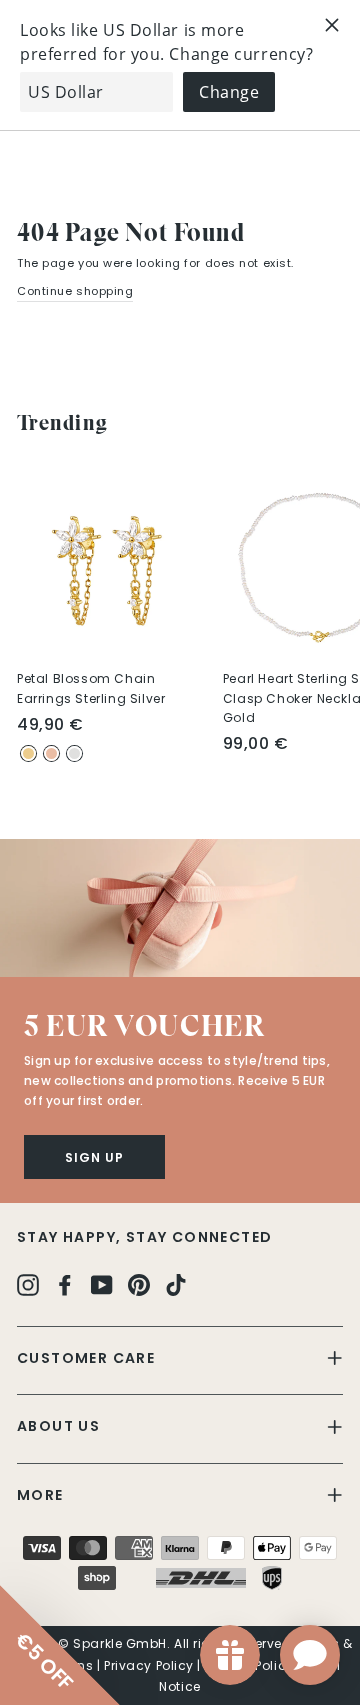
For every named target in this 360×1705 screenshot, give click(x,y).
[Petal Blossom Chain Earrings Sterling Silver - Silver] (74, 753)
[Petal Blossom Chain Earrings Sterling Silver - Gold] (28, 753)
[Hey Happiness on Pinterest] (139, 1284)
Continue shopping (75, 291)
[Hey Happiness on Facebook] (65, 1284)
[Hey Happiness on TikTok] (176, 1284)
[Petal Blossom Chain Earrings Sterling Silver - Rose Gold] (51, 753)
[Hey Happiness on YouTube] (102, 1284)
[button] (180, 908)
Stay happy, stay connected (144, 1237)
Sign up (94, 1157)
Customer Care (86, 1358)
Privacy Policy (149, 1665)
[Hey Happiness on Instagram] (28, 1284)
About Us (58, 1426)
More (40, 1495)
